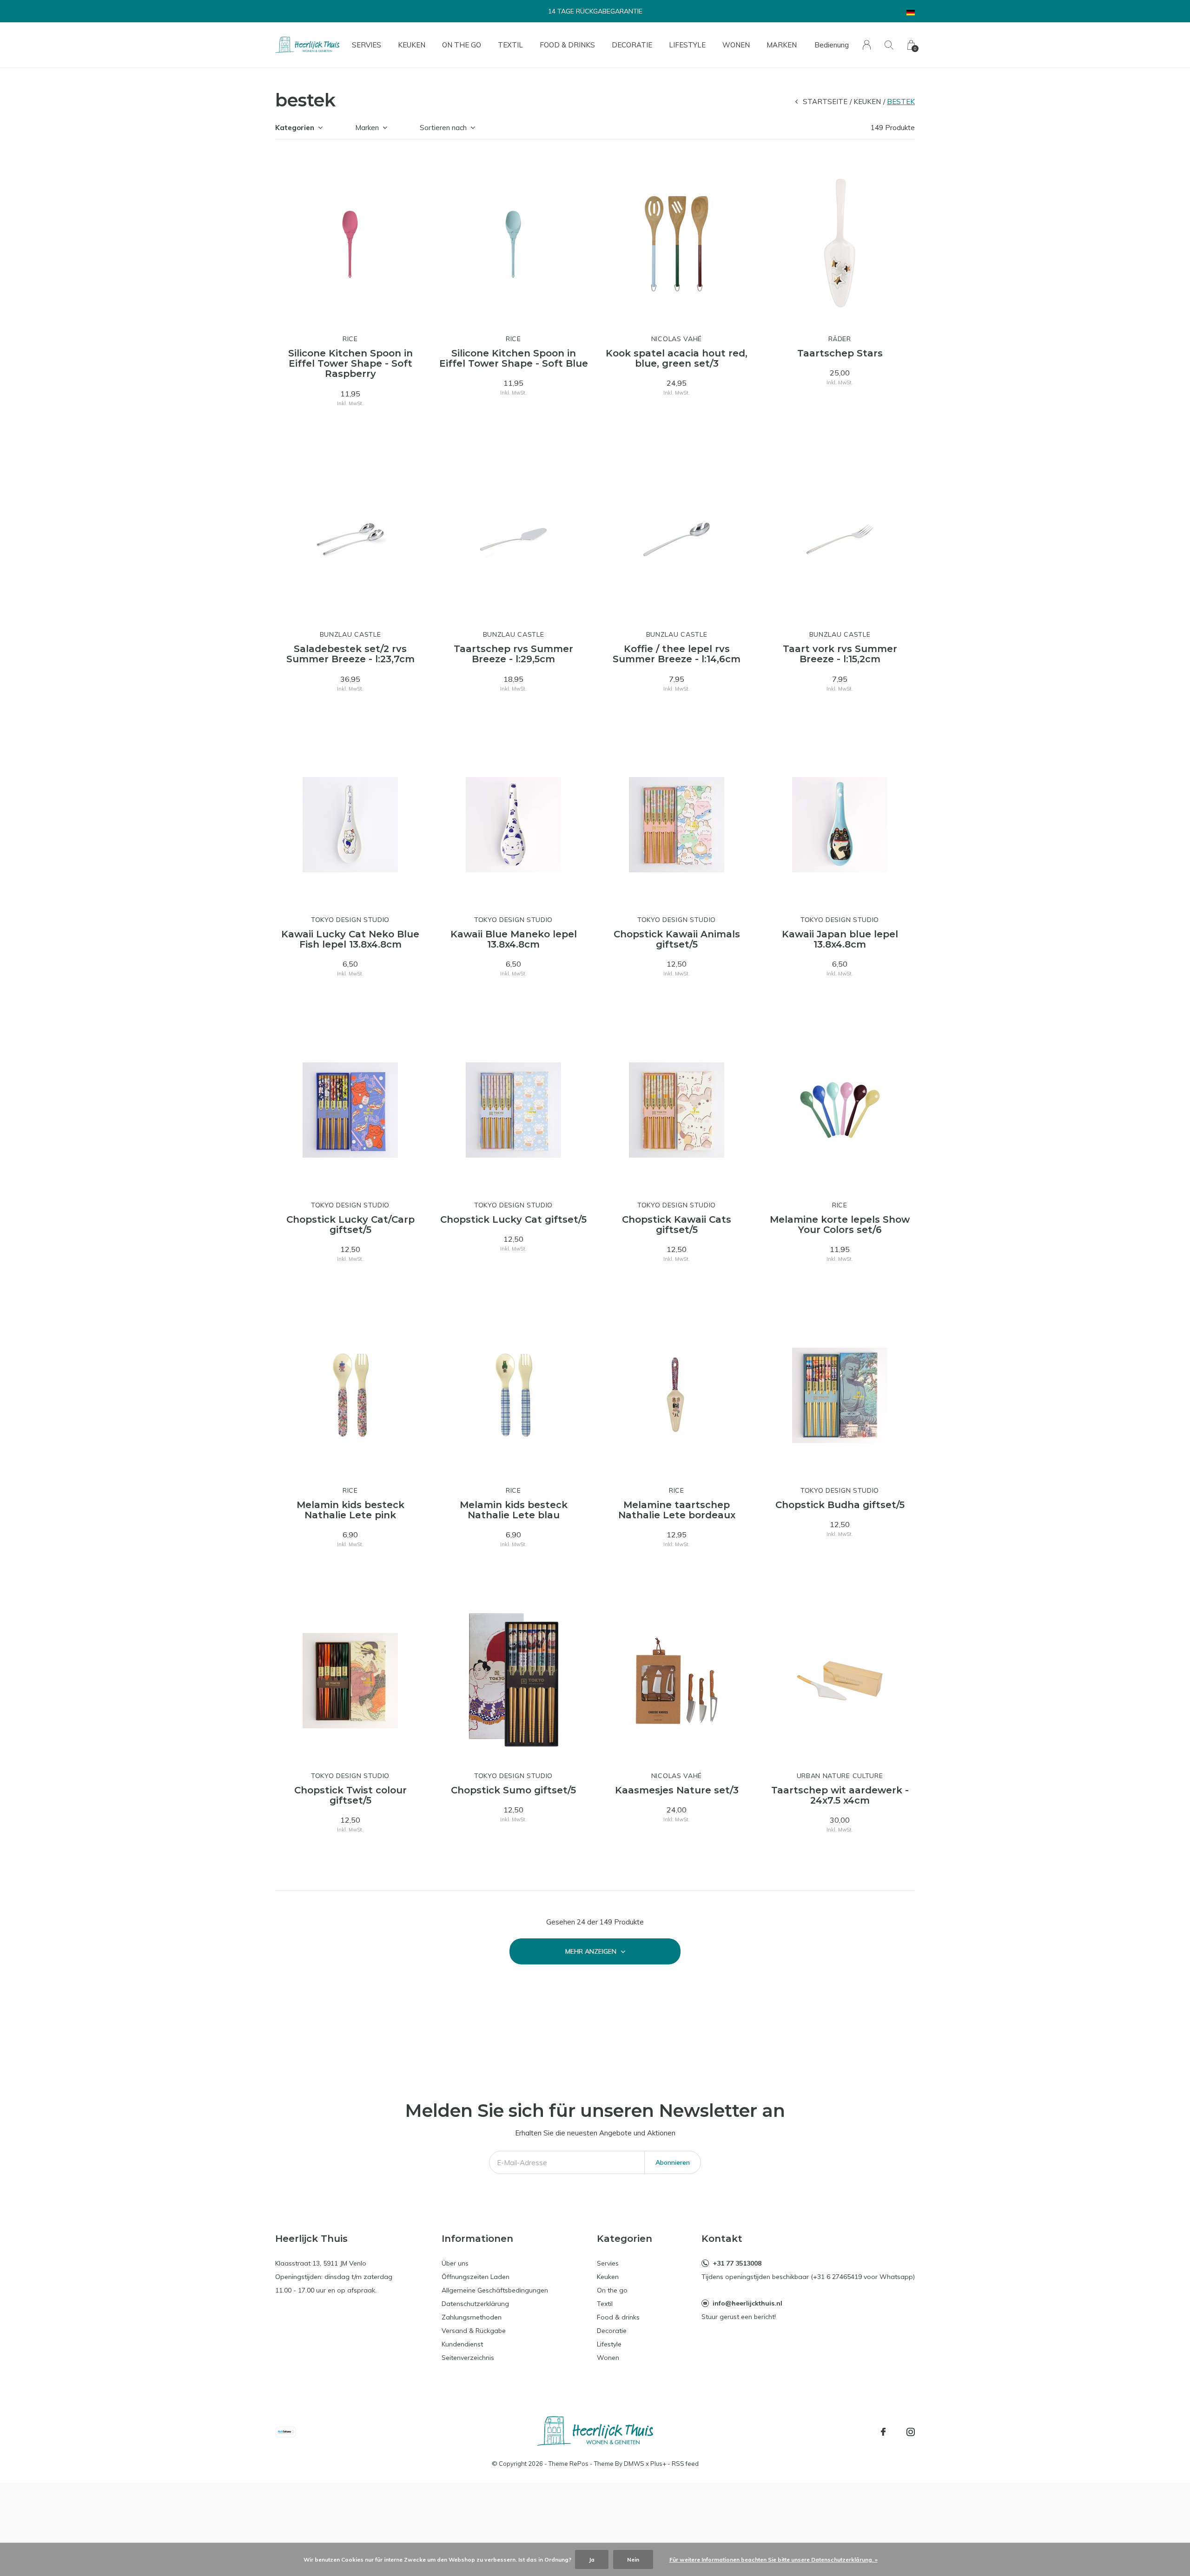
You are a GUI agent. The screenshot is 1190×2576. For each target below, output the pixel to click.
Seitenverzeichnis (468, 2358)
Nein (633, 2560)
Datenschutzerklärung (475, 2304)
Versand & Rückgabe (474, 2331)
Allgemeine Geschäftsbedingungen (495, 2290)
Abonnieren (673, 2162)
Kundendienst (462, 2344)
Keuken (412, 45)
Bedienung (832, 45)
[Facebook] (883, 2432)
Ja (592, 2560)
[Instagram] (911, 2432)
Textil (510, 45)
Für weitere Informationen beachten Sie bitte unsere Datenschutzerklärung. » (773, 2560)
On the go (462, 45)
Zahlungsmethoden (472, 2317)
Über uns (455, 2263)
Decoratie (632, 45)
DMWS (634, 2464)
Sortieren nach (443, 128)
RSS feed (685, 2464)
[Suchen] (889, 45)
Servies (367, 45)
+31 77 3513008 (737, 2263)
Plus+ (658, 2464)
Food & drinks (567, 45)
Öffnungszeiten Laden (476, 2277)
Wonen (736, 45)
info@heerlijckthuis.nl (747, 2303)
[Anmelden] (867, 45)
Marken (782, 45)
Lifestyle (687, 45)
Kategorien (295, 128)
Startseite (825, 102)
